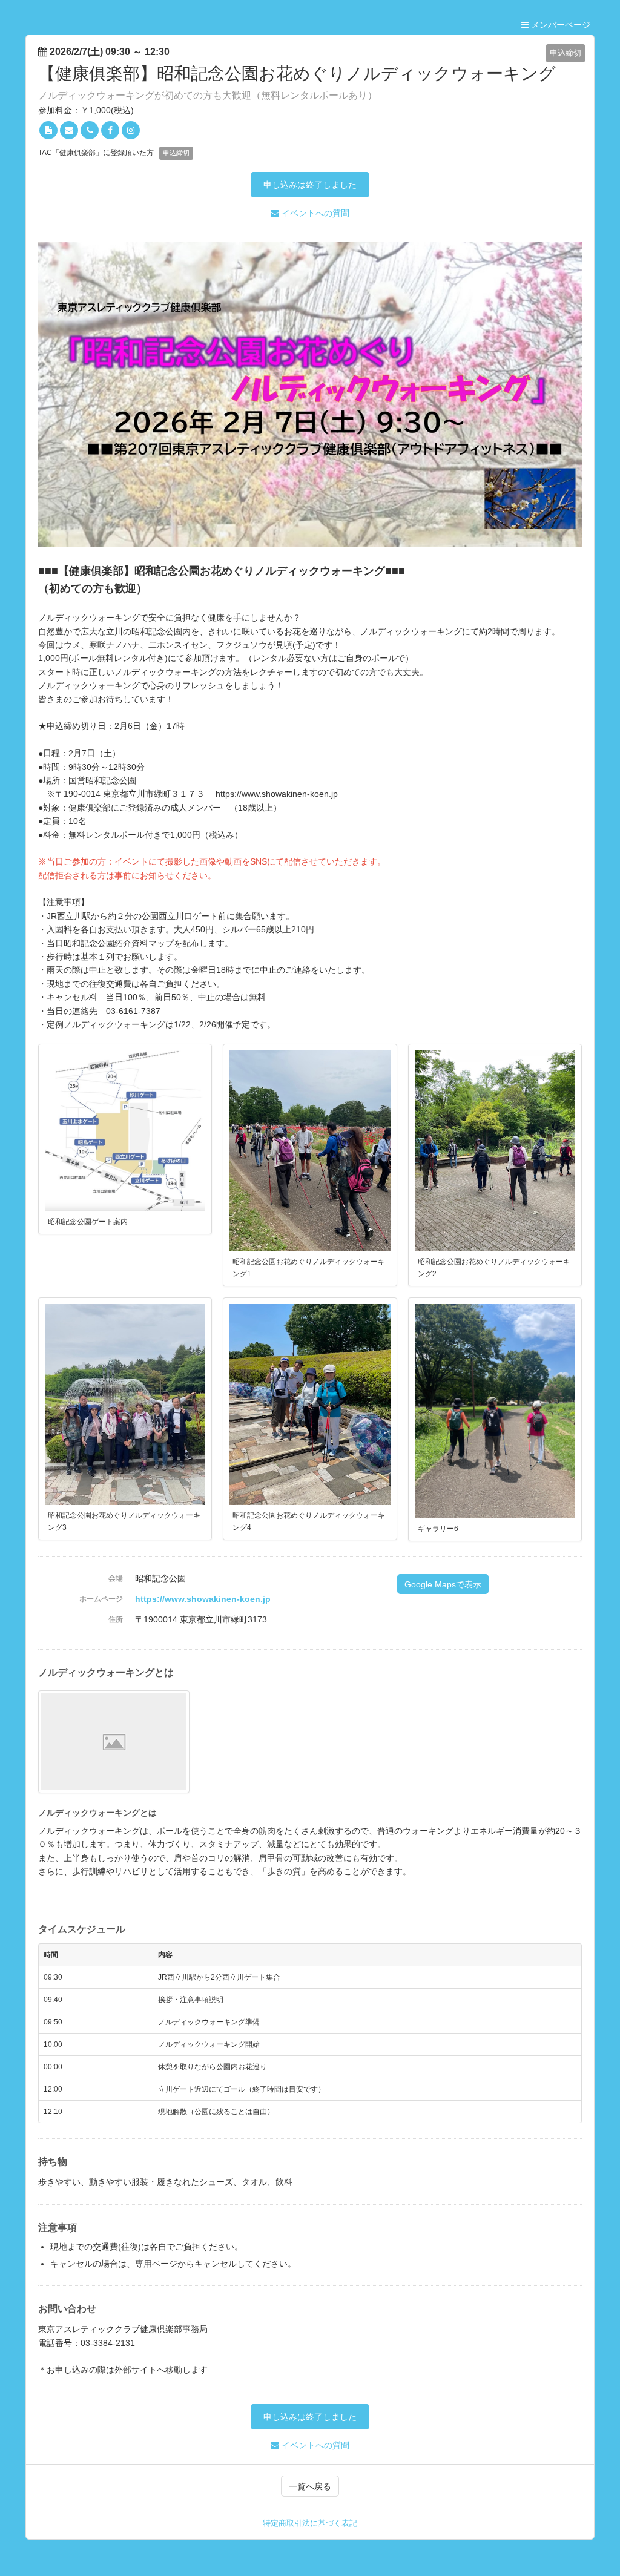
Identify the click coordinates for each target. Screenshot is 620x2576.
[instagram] (131, 130)
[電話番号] (90, 130)
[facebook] (110, 130)
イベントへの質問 (314, 213)
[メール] (69, 130)
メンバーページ (559, 25)
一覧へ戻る (310, 2486)
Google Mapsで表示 (443, 1584)
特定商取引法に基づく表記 (310, 2523)
